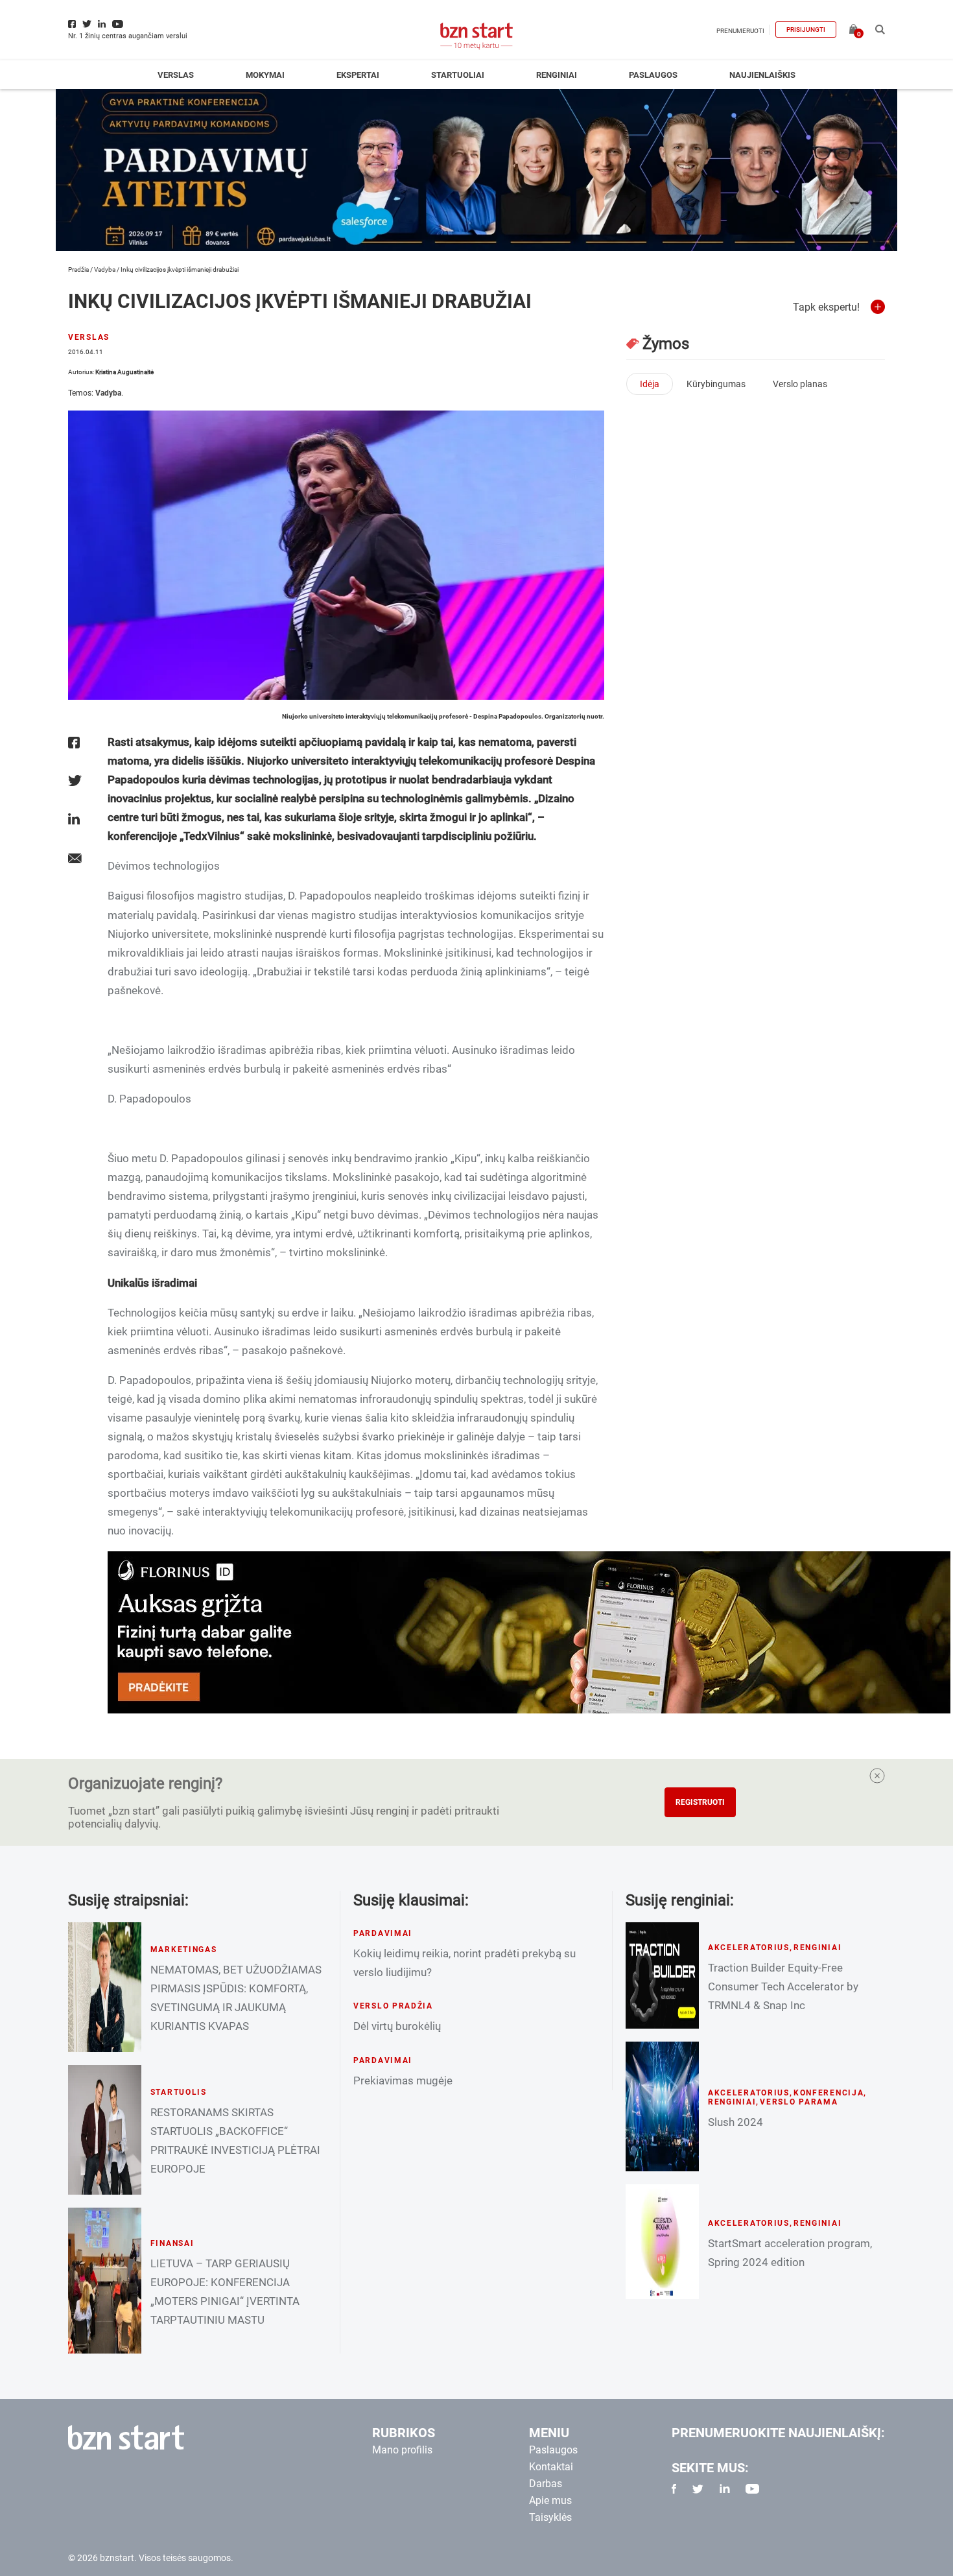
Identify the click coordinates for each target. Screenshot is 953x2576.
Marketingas (184, 1950)
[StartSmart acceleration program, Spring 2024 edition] (662, 2242)
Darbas (546, 2484)
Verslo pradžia (393, 2006)
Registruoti (700, 1802)
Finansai (172, 2243)
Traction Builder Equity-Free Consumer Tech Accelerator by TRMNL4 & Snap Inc (783, 1986)
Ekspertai (358, 75)
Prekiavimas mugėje (403, 2081)
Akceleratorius (749, 1948)
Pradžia (78, 269)
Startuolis (179, 2092)
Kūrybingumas (716, 384)
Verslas (176, 75)
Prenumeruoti (740, 31)
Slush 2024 (735, 2122)
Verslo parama (799, 2102)
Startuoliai (458, 75)
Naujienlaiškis (762, 75)
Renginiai (557, 75)
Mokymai (265, 75)
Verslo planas (800, 384)
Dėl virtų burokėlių (397, 2026)
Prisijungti (806, 30)
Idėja (650, 384)
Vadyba (105, 269)
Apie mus (550, 2500)
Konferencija (829, 2093)
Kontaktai (551, 2467)
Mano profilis (402, 2450)
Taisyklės (550, 2517)
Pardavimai (383, 1933)
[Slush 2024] (662, 2106)
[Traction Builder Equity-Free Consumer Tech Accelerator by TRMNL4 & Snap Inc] (662, 1975)
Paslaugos (653, 75)
